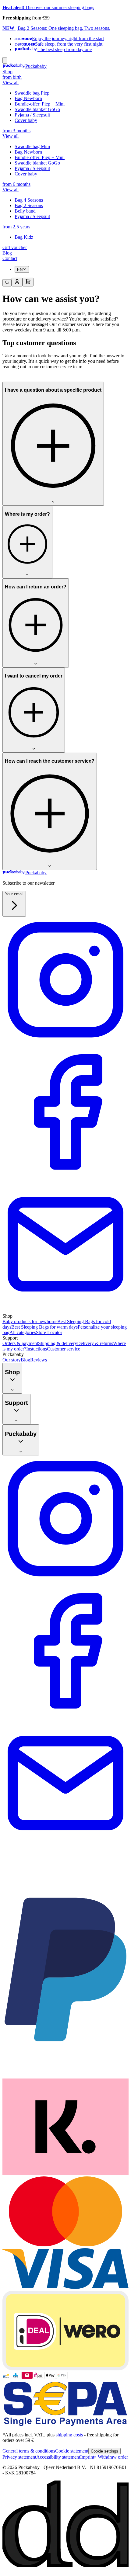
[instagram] (65, 1046)
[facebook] (65, 1178)
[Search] (7, 283)
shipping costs (69, 2435)
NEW (8, 28)
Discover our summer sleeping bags (59, 7)
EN (20, 270)
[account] (17, 282)
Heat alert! (13, 7)
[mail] (65, 1311)
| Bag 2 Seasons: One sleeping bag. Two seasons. (62, 28)
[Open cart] (28, 282)
